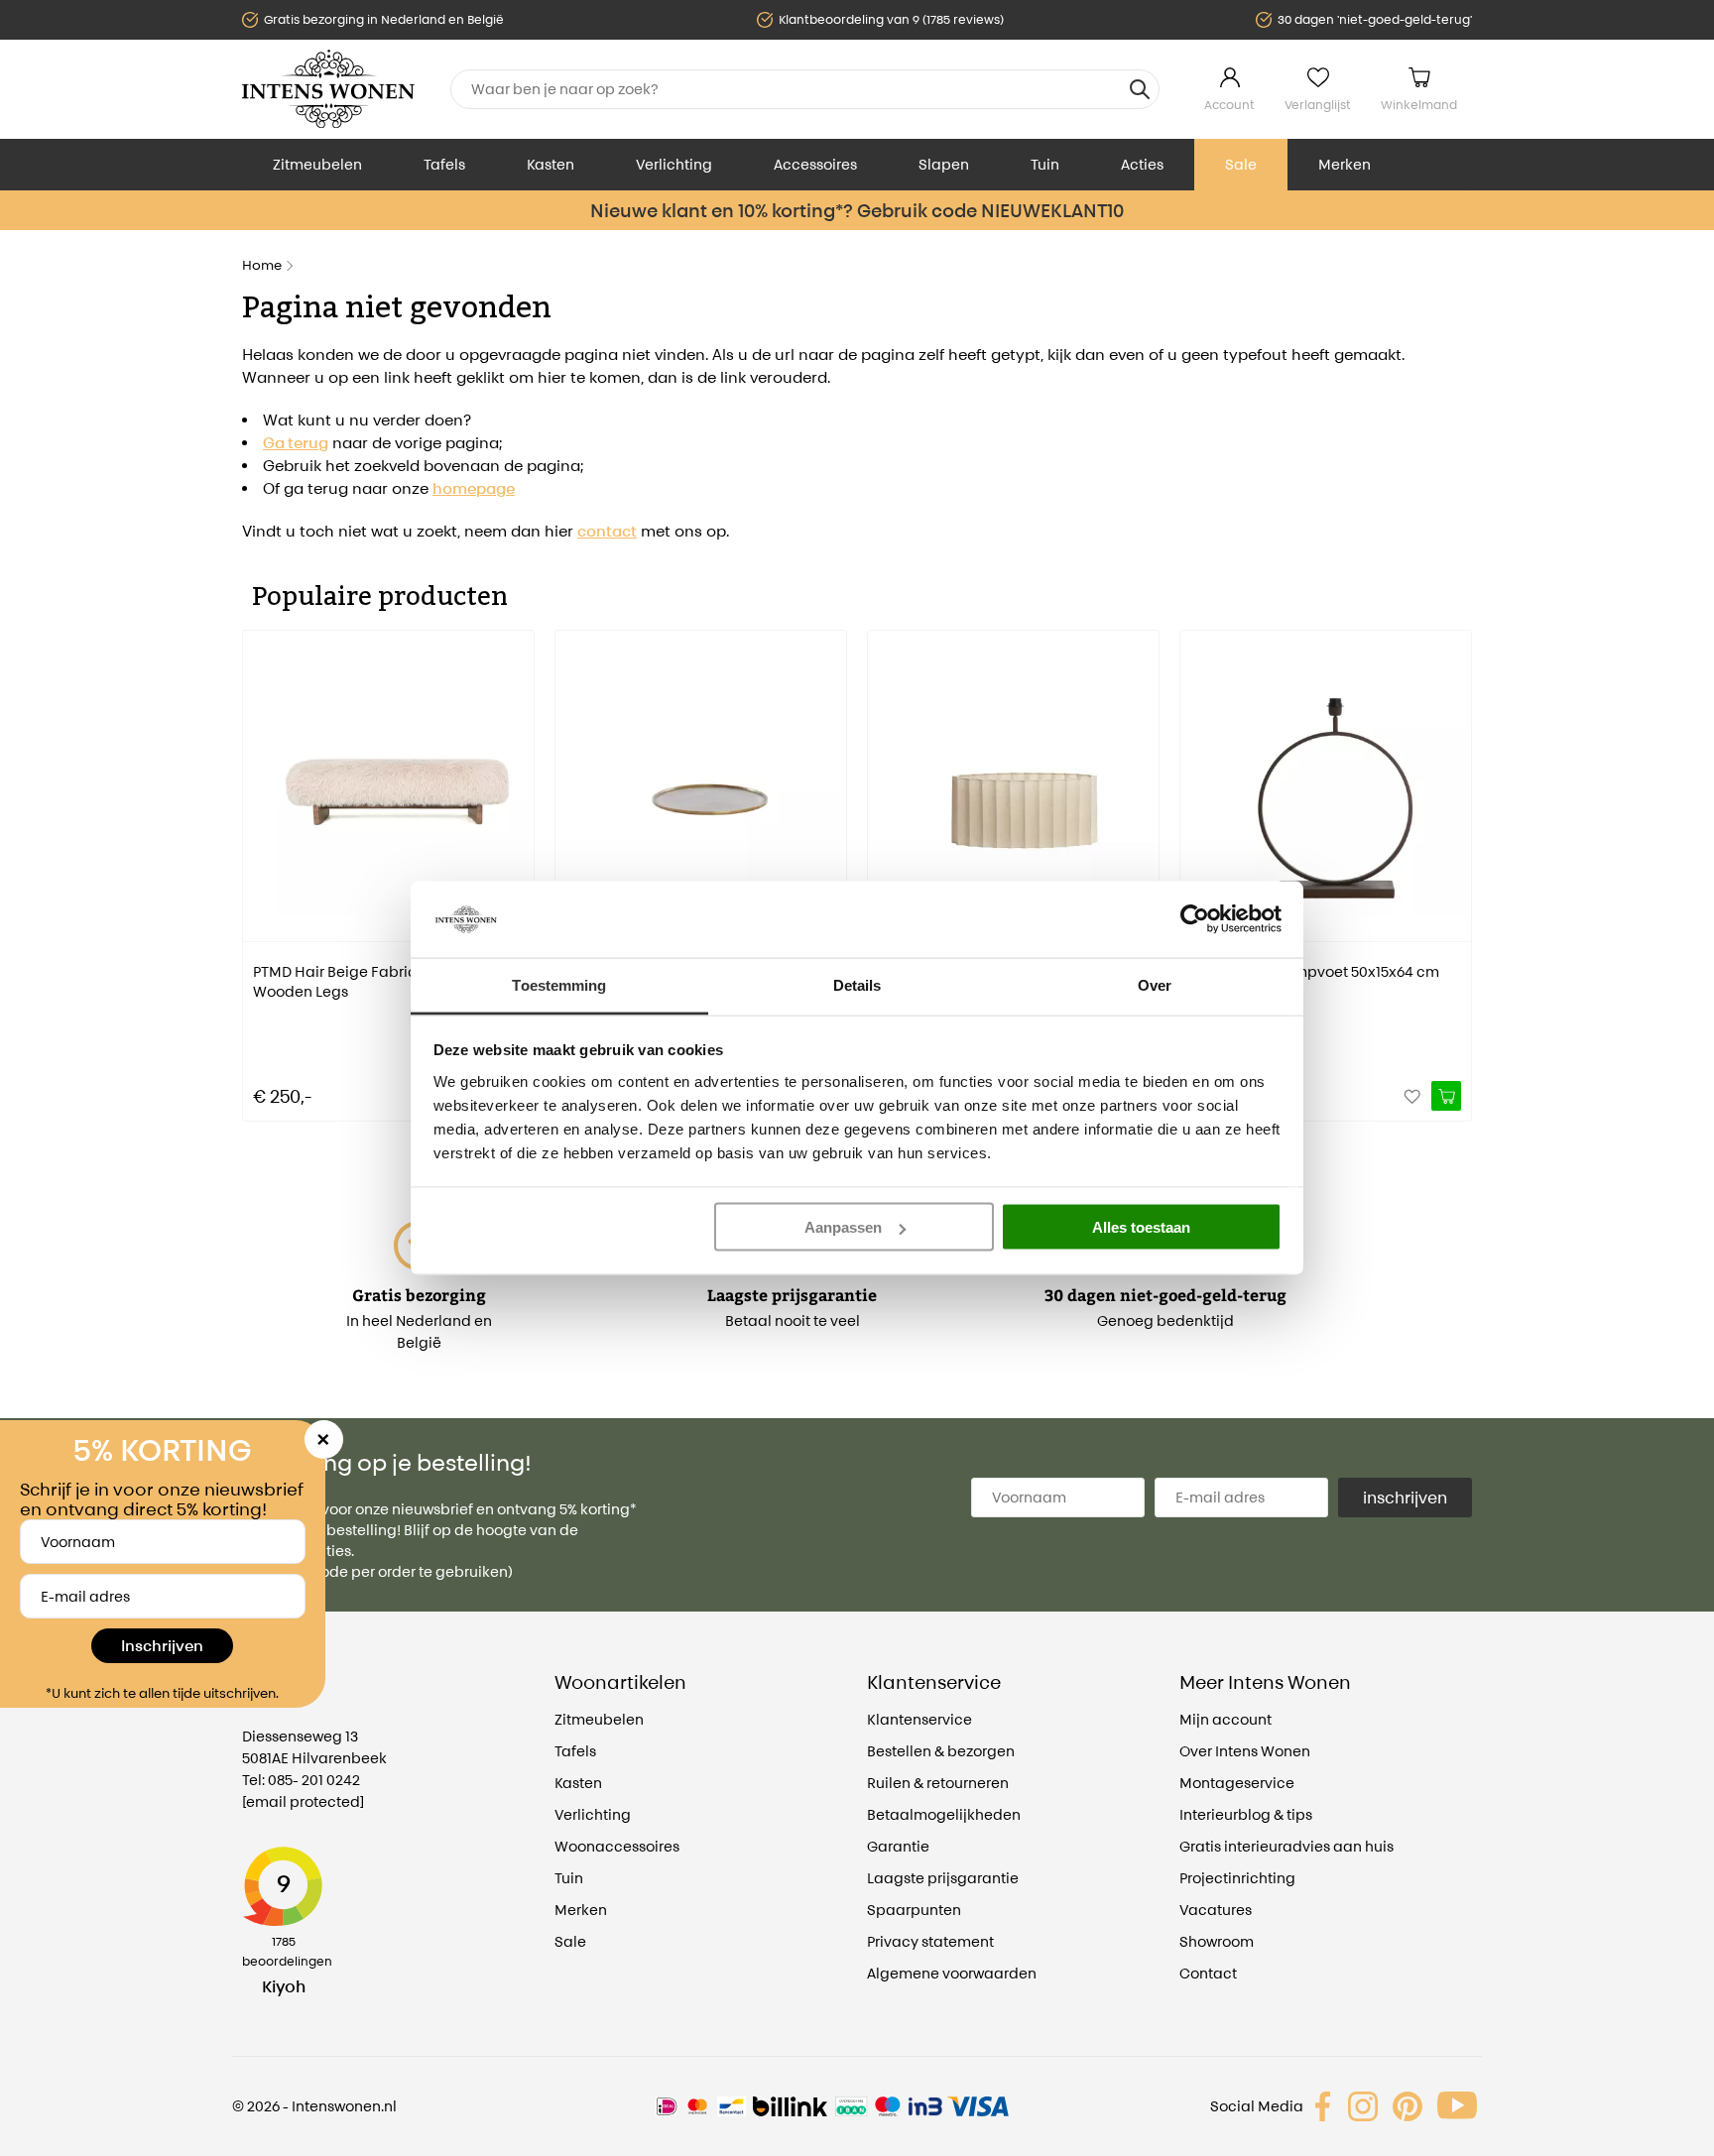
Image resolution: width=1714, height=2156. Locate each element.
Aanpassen (843, 1227)
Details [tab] (857, 984)
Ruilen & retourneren (938, 1783)
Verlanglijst (1318, 105)
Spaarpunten (914, 1910)
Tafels (444, 164)
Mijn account (1225, 1719)
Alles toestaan (1141, 1227)
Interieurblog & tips (1246, 1814)
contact (607, 531)
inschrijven (1405, 1497)
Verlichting (674, 164)
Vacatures (1216, 1910)
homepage (474, 488)
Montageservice (1237, 1783)
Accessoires (815, 164)
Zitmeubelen (317, 164)
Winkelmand (1419, 105)
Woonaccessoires (617, 1846)
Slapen (944, 164)
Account (1229, 105)
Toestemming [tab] (559, 984)
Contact (1208, 1973)
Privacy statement (930, 1941)
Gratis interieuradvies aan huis (1286, 1846)
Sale (1241, 164)
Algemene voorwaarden (952, 1973)
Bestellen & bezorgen (941, 1751)
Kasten (551, 164)
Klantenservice (919, 1719)
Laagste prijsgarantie (943, 1878)
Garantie (898, 1846)
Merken (1345, 164)
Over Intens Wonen (1245, 1751)
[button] (257, 862)
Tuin (1045, 164)
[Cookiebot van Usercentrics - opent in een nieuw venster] (1195, 919)
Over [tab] (1155, 984)
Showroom (1217, 1941)
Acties (1142, 164)
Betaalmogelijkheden (944, 1814)
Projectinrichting (1237, 1878)
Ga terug (296, 443)
